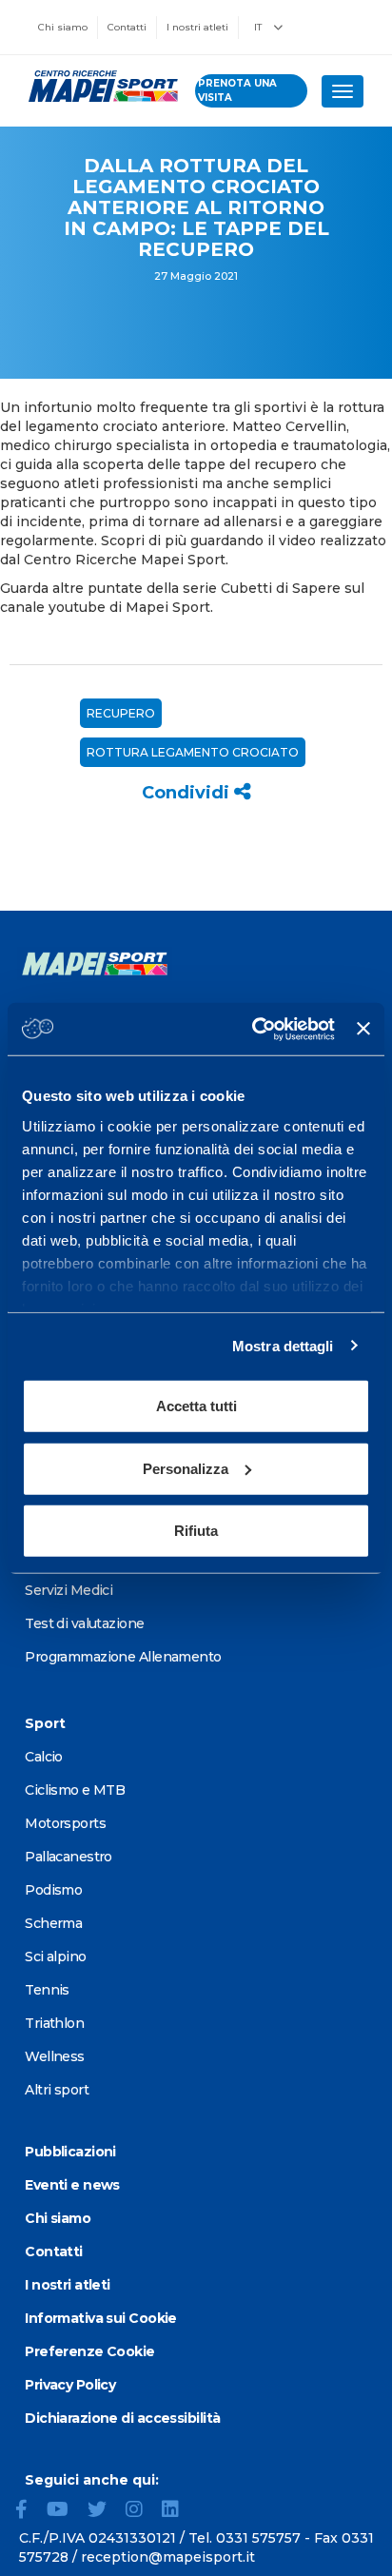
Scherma (53, 1923)
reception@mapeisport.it (168, 2557)
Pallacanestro (69, 1857)
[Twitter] (105, 2511)
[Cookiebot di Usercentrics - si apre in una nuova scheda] (254, 1029)
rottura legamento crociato (193, 752)
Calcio (44, 1757)
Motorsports (65, 1823)
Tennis (47, 1990)
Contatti (127, 27)
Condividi (188, 793)
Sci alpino (55, 1957)
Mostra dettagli (283, 1345)
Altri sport (57, 2090)
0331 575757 (258, 2538)
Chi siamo (63, 27)
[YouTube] (65, 2511)
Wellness (55, 2056)
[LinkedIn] (178, 2511)
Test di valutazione (84, 1623)
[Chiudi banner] (363, 1029)
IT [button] (259, 27)
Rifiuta (196, 1531)
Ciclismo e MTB (75, 1790)
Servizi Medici (69, 1590)
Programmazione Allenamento (123, 1657)
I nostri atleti (197, 27)
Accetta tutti (196, 1406)
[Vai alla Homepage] (98, 87)
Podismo (53, 1890)
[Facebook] (29, 2511)
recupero (121, 713)
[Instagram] (142, 2511)
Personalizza (186, 1468)
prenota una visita (237, 90)
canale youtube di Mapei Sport (105, 607)
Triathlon (54, 2023)
